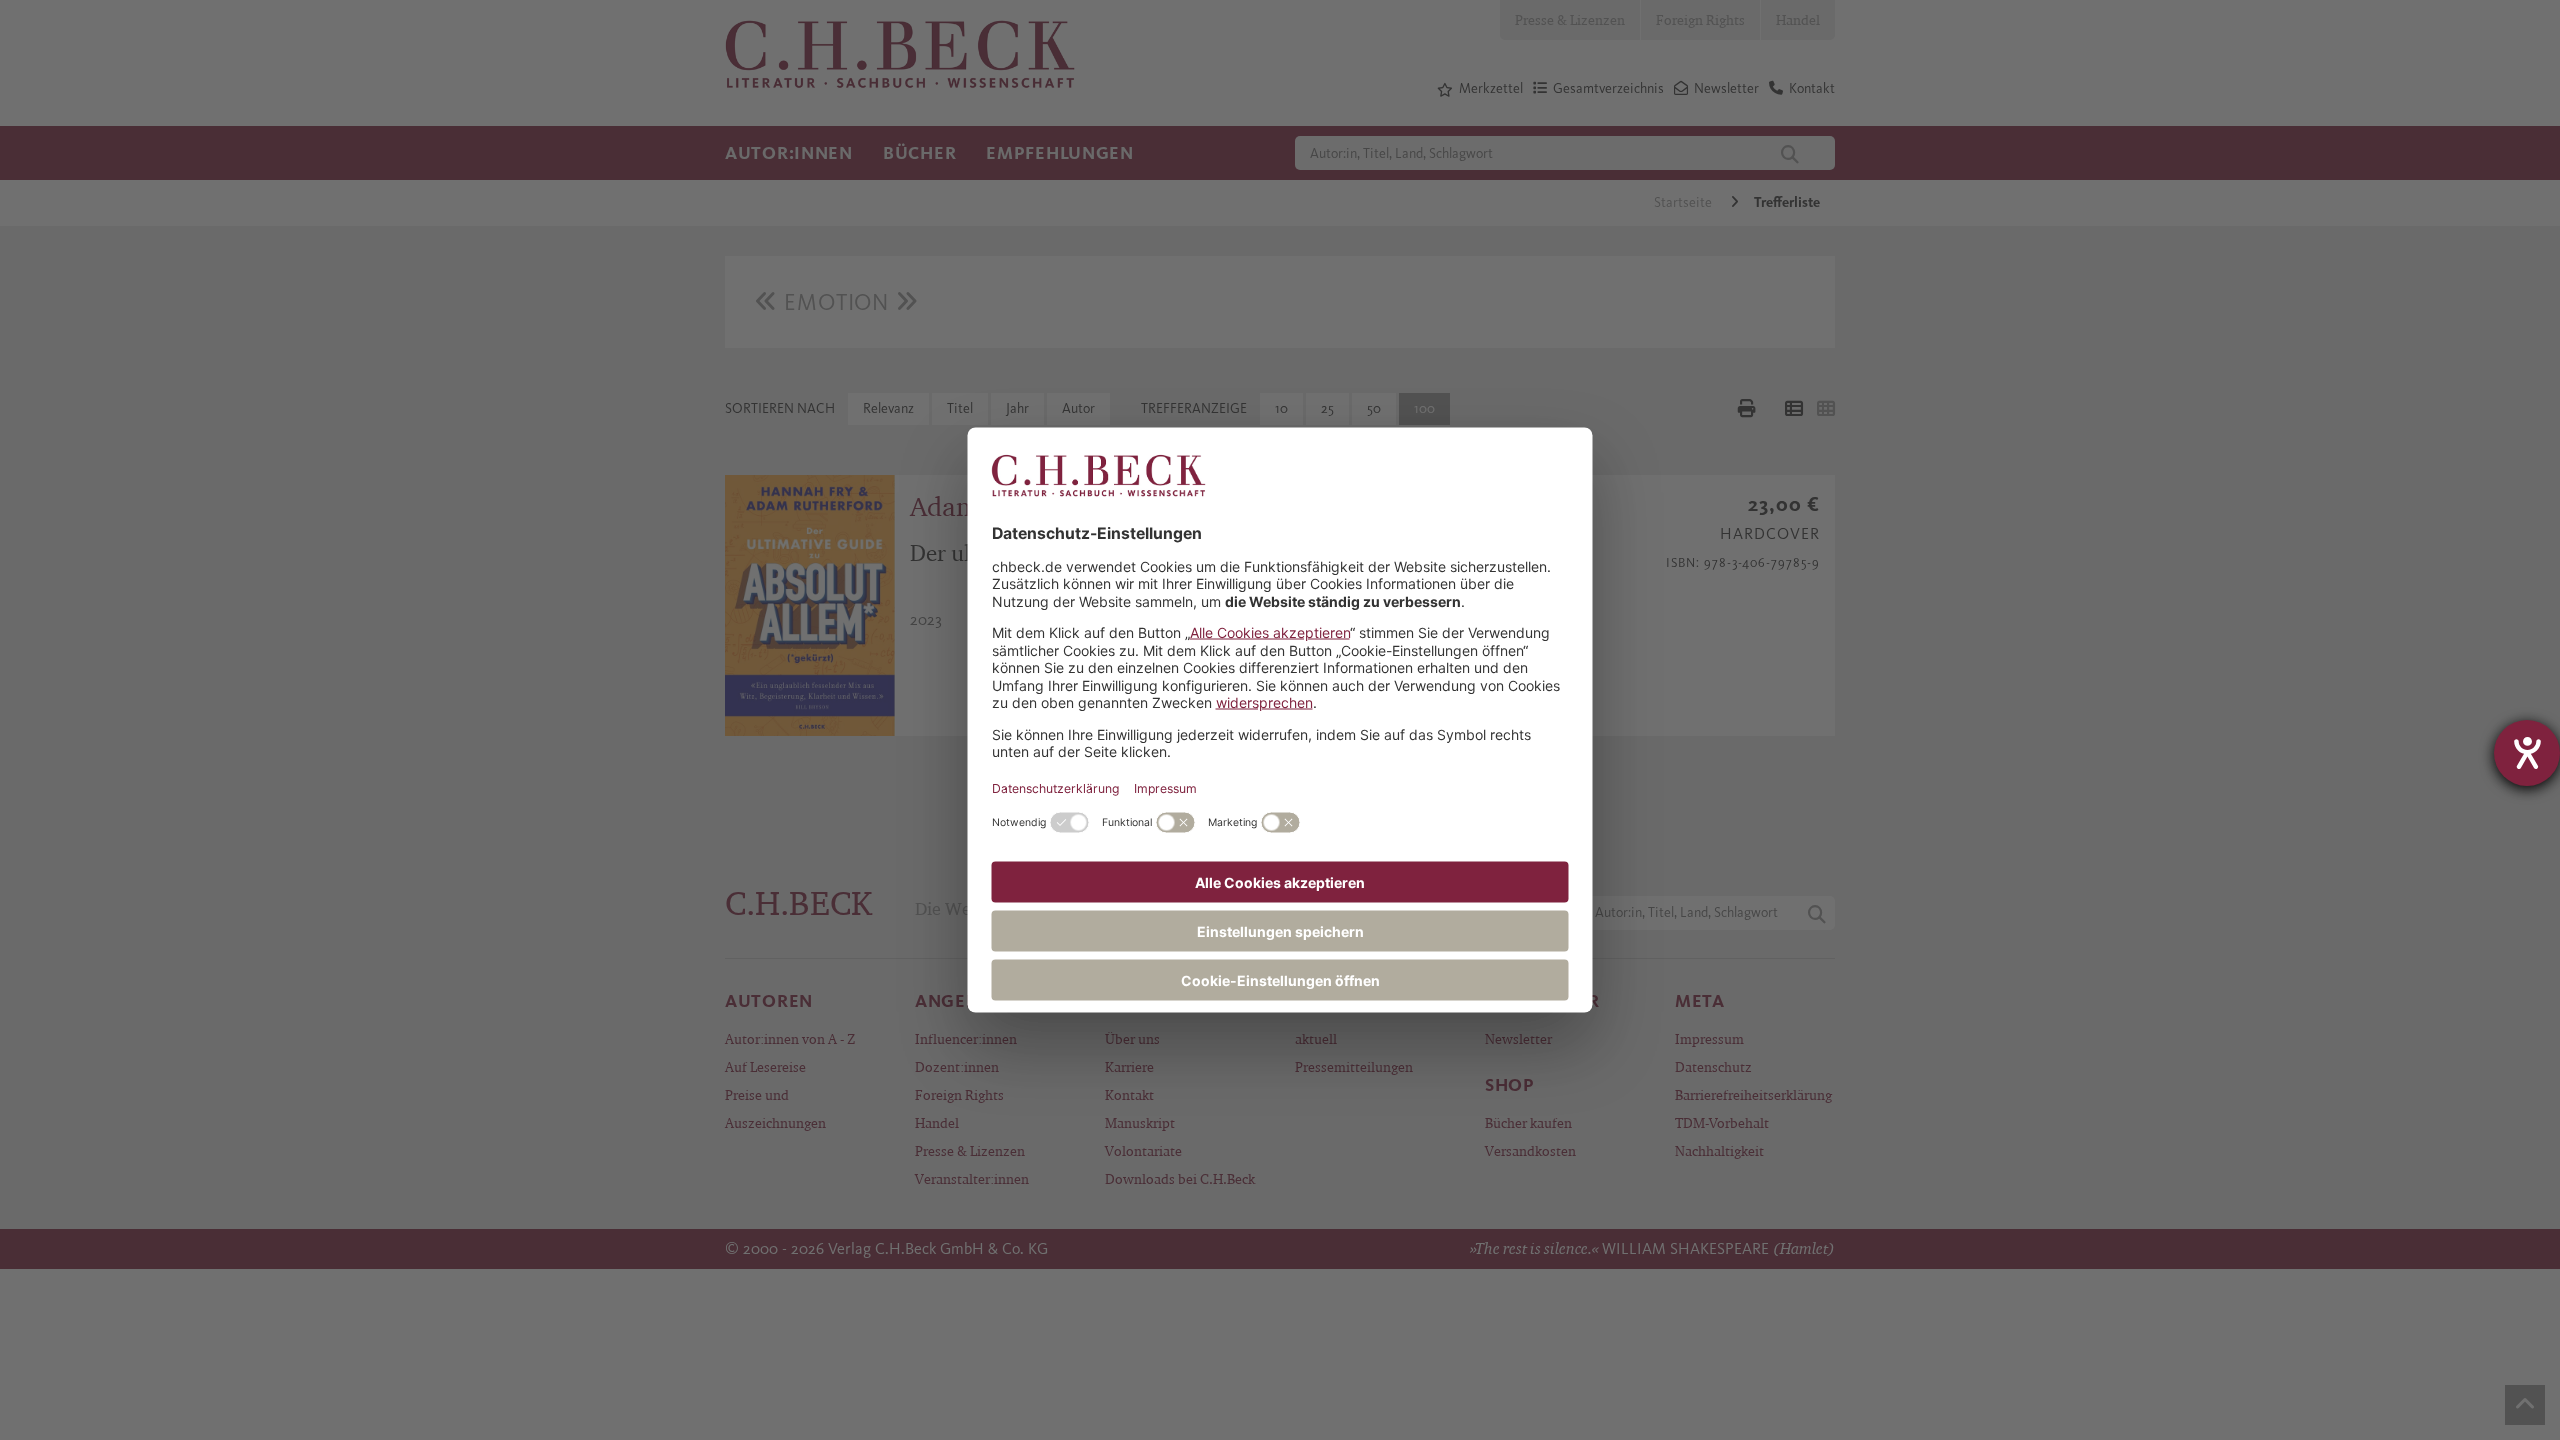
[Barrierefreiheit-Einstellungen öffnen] (2527, 753)
